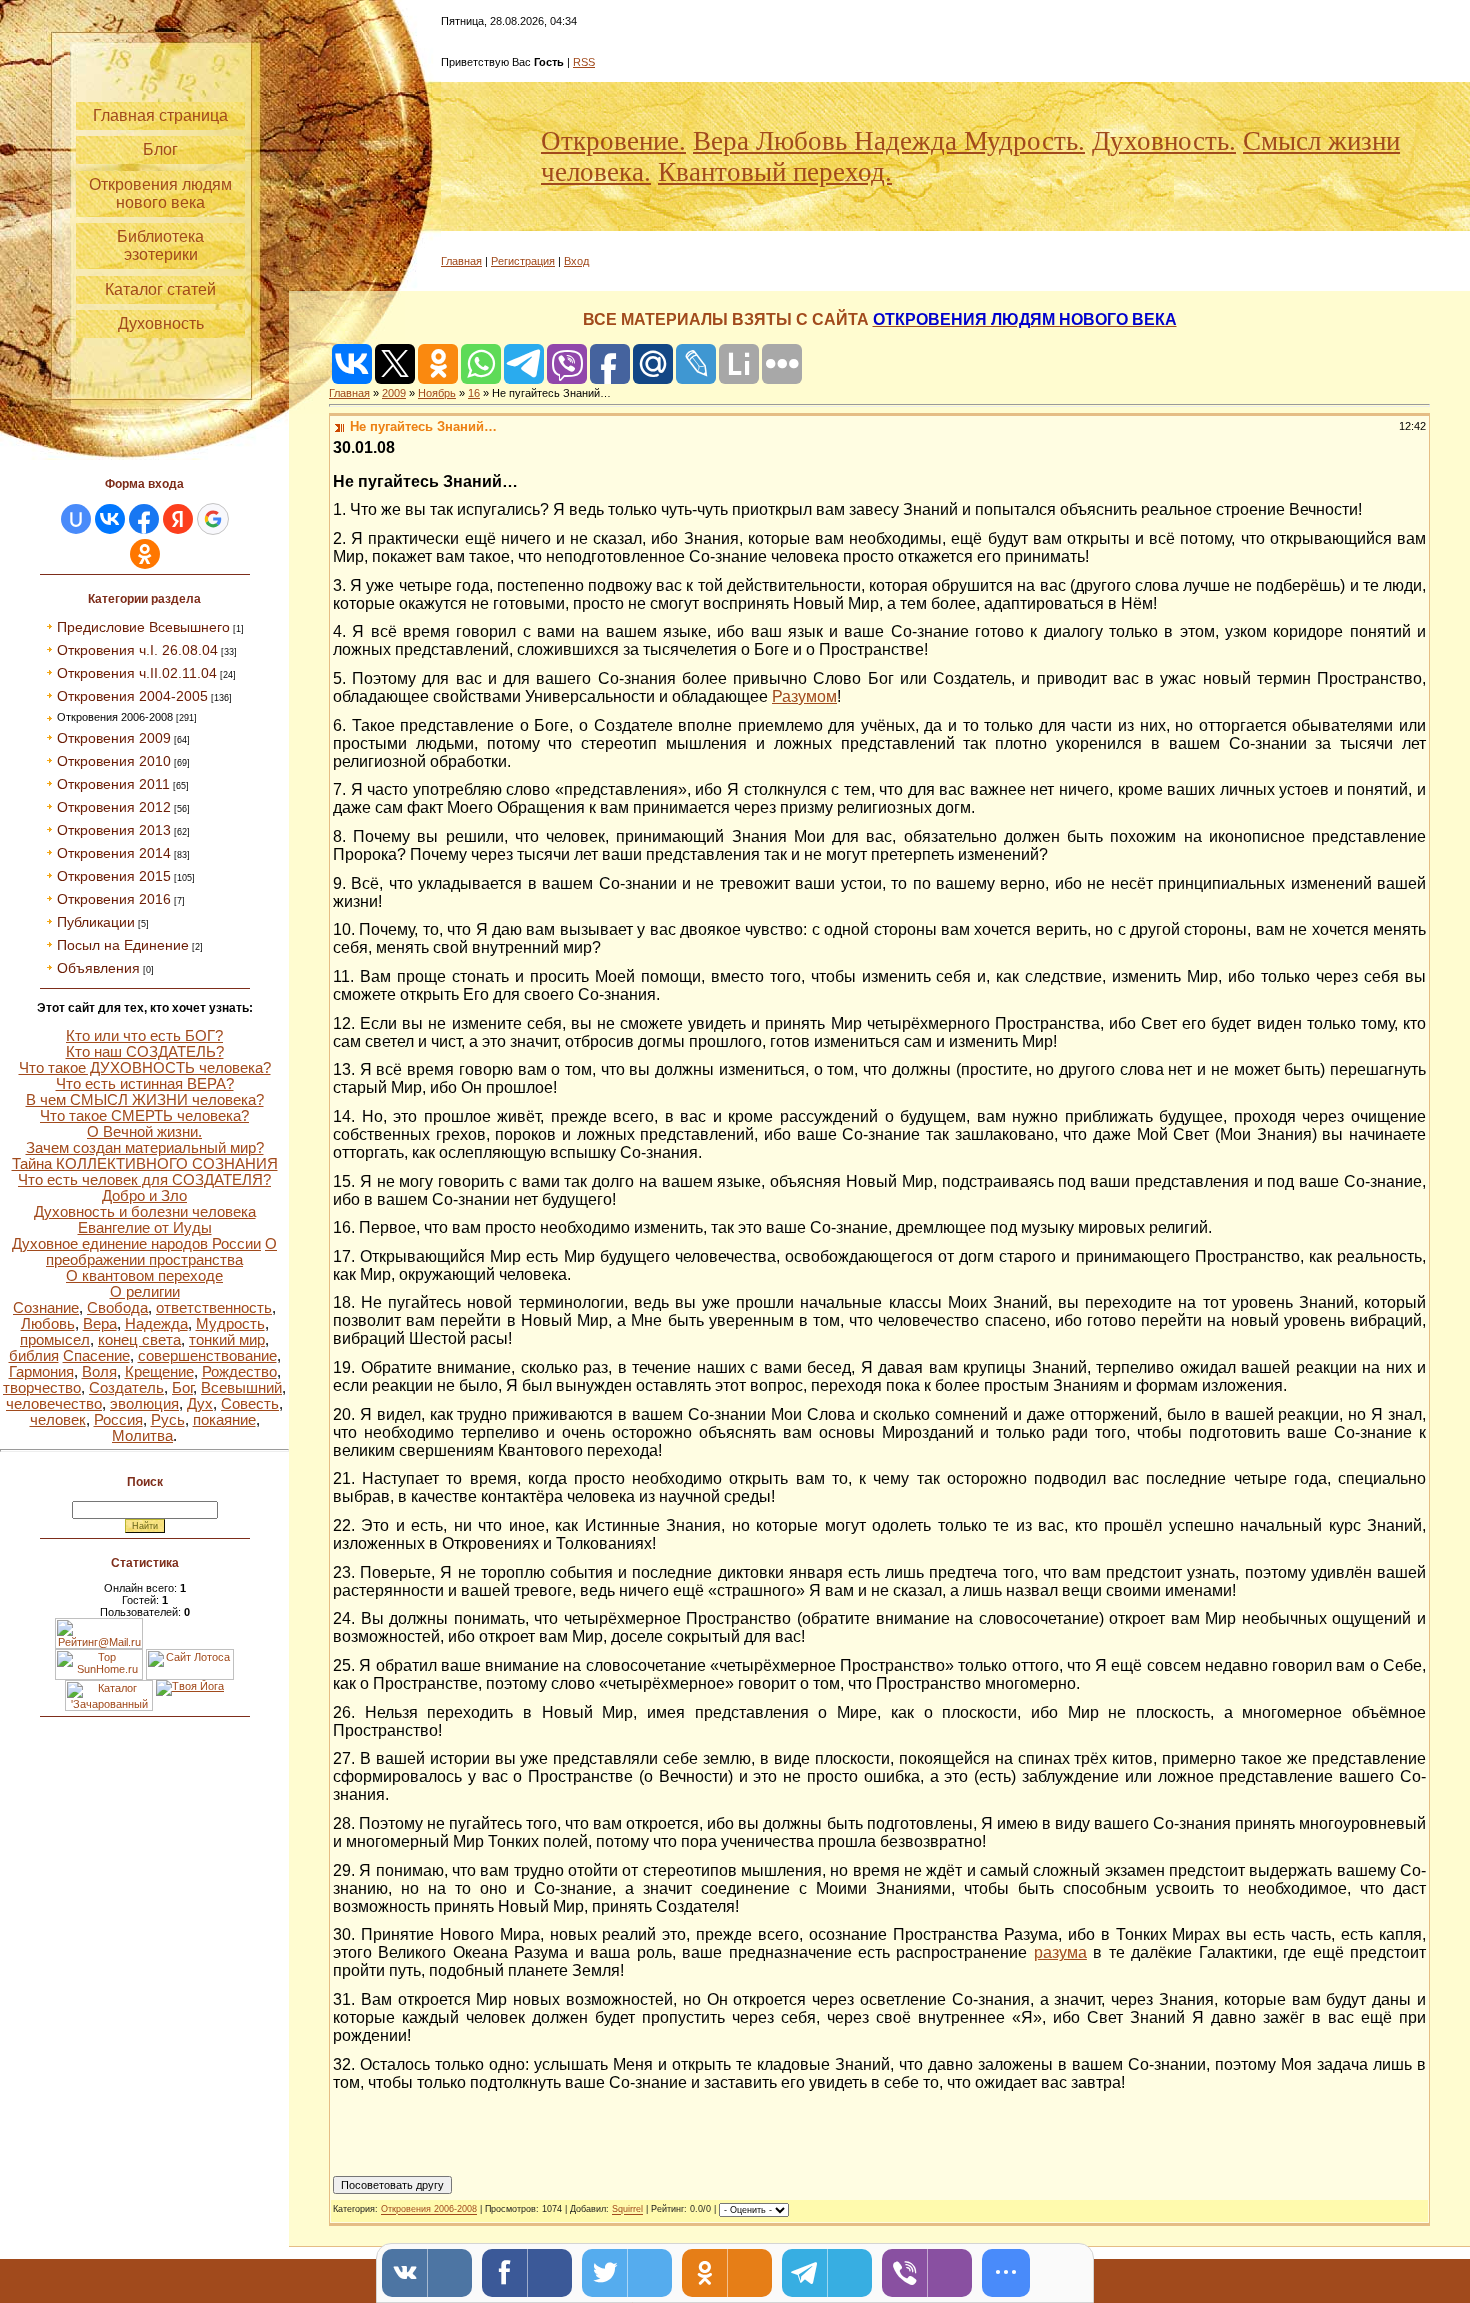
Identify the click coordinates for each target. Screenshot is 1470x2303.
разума (1060, 1952)
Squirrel (627, 2210)
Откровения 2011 (113, 784)
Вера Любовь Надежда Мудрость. (889, 141)
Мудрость (230, 1324)
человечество (54, 1404)
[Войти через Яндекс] (178, 519)
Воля (99, 1372)
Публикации (96, 922)
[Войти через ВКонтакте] (110, 519)
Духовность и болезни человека (145, 1212)
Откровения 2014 (114, 853)
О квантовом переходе (144, 1276)
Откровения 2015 (114, 876)
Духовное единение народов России (136, 1244)
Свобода (117, 1308)
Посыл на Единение (123, 945)
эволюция (144, 1404)
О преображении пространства (161, 1252)
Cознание (46, 1308)
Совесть (250, 1404)
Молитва (142, 1436)
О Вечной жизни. (144, 1132)
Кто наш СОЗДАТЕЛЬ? (145, 1052)
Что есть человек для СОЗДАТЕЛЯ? (144, 1180)
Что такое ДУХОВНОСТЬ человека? (145, 1068)
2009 (394, 393)
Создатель (126, 1388)
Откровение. (613, 141)
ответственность (214, 1308)
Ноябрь (437, 393)
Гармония (41, 1372)
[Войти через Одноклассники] (145, 554)
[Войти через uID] (76, 519)
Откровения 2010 (114, 761)
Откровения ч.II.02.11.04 (137, 673)
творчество (42, 1388)
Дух (200, 1404)
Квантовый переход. (775, 172)
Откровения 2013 (114, 830)
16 (474, 393)
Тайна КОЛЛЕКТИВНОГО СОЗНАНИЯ (145, 1164)
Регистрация (523, 261)
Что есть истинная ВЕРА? (145, 1084)
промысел (55, 1340)
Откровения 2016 (114, 899)
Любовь (48, 1324)
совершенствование (207, 1356)
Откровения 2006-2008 (115, 717)
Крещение (159, 1372)
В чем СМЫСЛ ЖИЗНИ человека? (145, 1100)
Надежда (156, 1324)
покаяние (224, 1420)
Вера (100, 1324)
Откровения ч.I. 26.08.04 (137, 650)
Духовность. (1164, 141)
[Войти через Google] (213, 519)
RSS (584, 62)
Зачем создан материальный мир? (145, 1148)
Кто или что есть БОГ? (144, 1036)
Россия (118, 1420)
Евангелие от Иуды (145, 1228)
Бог (182, 1388)
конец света (139, 1340)
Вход (576, 261)
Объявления (98, 968)
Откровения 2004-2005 (132, 696)
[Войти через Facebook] (144, 519)
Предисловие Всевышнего (143, 627)
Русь (168, 1420)
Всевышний (241, 1388)
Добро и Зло (144, 1196)
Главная (461, 261)
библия (34, 1356)
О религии (145, 1292)
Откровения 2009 (114, 738)
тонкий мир (227, 1340)
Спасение (96, 1356)
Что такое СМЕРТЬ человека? (144, 1116)
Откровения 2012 (114, 807)
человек (58, 1420)
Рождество (239, 1372)
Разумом (804, 696)
